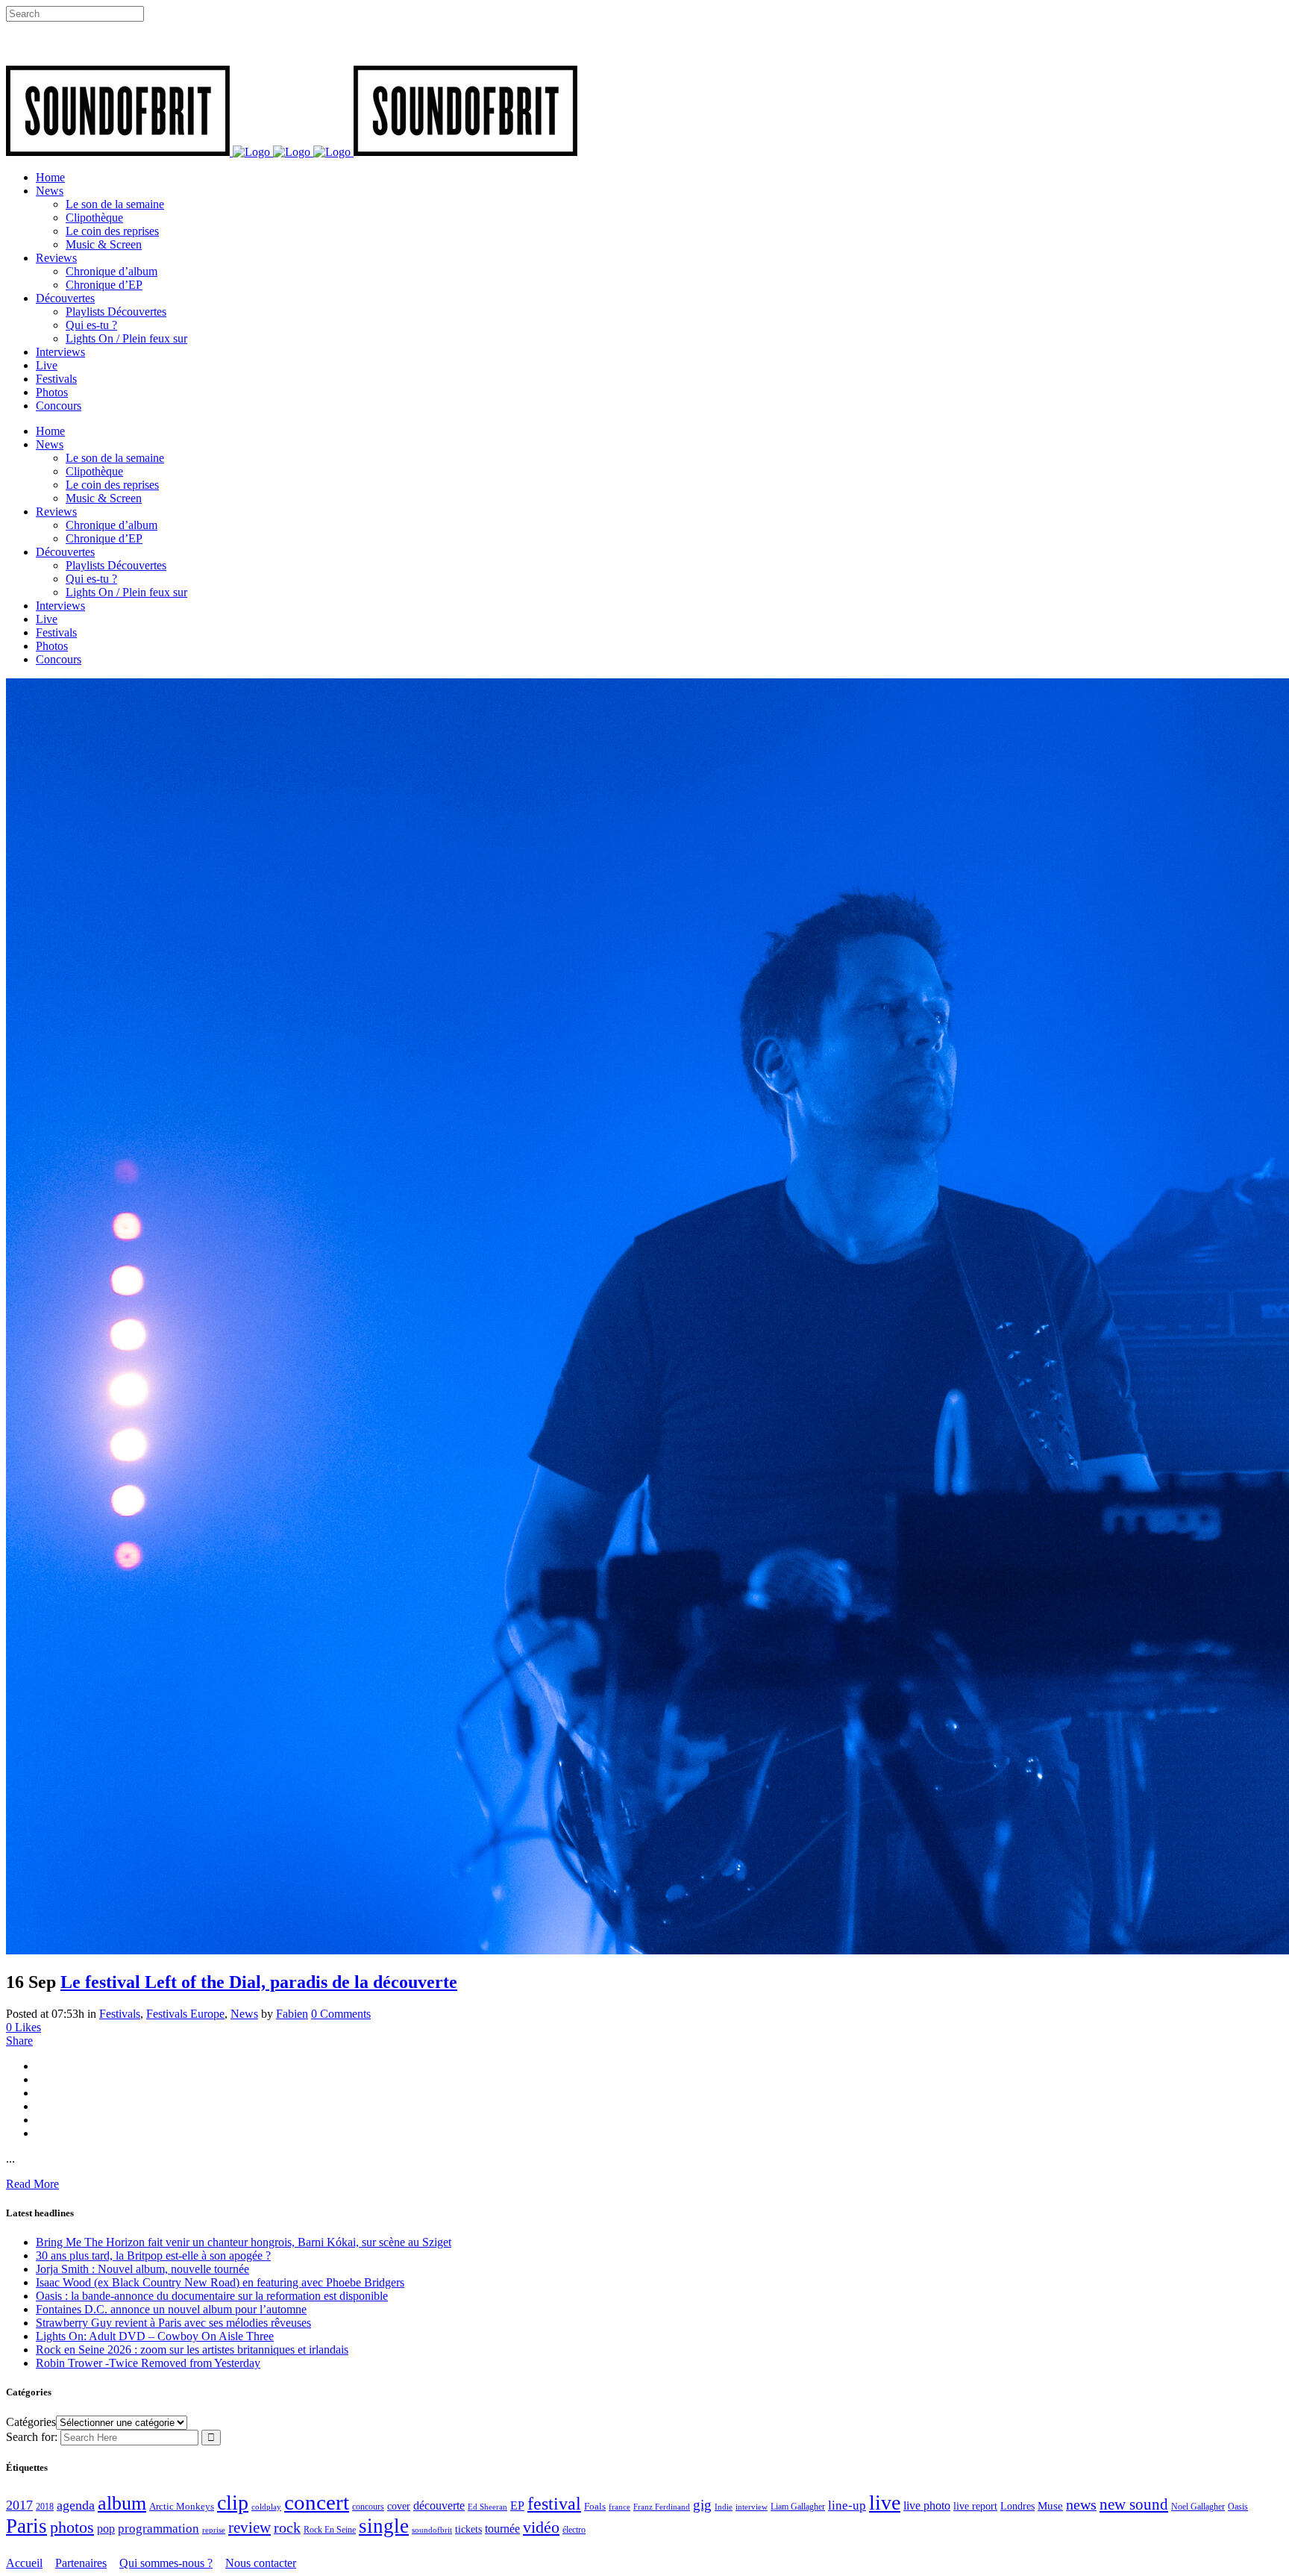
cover (399, 2506)
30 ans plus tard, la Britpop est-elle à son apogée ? (153, 2255)
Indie (724, 2507)
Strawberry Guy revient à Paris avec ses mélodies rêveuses (173, 2323)
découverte (439, 2505)
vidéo (541, 2527)
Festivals (120, 2014)
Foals (595, 2506)
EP (517, 2505)
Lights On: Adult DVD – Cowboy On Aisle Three (155, 2336)
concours (368, 2507)
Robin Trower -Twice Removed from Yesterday (148, 2363)
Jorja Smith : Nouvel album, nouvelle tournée (142, 2269)
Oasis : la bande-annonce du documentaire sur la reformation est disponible (212, 2296)
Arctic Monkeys (182, 2507)
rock (287, 2528)
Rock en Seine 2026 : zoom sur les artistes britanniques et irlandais (192, 2350)
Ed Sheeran (487, 2507)
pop (106, 2529)
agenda (76, 2505)
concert (317, 2502)
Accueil (24, 2563)
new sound (1134, 2504)
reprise (214, 2530)
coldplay (266, 2507)
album (122, 2503)
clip (233, 2502)
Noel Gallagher (1198, 2507)
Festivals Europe (185, 2014)
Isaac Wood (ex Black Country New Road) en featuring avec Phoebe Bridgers (220, 2282)
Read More (32, 2184)
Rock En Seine (330, 2530)
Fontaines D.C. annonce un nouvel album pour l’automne (171, 2309)
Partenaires (81, 2563)
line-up (847, 2505)
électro (574, 2530)
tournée (502, 2529)
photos (72, 2527)
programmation (159, 2529)
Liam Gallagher (798, 2507)
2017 (19, 2505)
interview (752, 2507)
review (250, 2527)
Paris (26, 2526)
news (1081, 2504)
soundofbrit (432, 2530)
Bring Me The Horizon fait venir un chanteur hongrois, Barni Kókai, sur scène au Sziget (244, 2242)
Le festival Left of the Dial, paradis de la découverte (259, 1982)
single (384, 2526)
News (244, 2014)
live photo (927, 2505)
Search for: (32, 2437)
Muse (1050, 2506)
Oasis (1238, 2507)
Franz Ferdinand (662, 2507)
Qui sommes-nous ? (166, 2563)
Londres (1017, 2506)
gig (702, 2505)
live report (975, 2506)
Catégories (31, 2422)
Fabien (292, 2014)
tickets (468, 2529)
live (885, 2502)
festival (554, 2504)
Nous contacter (261, 2563)
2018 (45, 2507)
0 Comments (341, 2014)
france (620, 2507)
